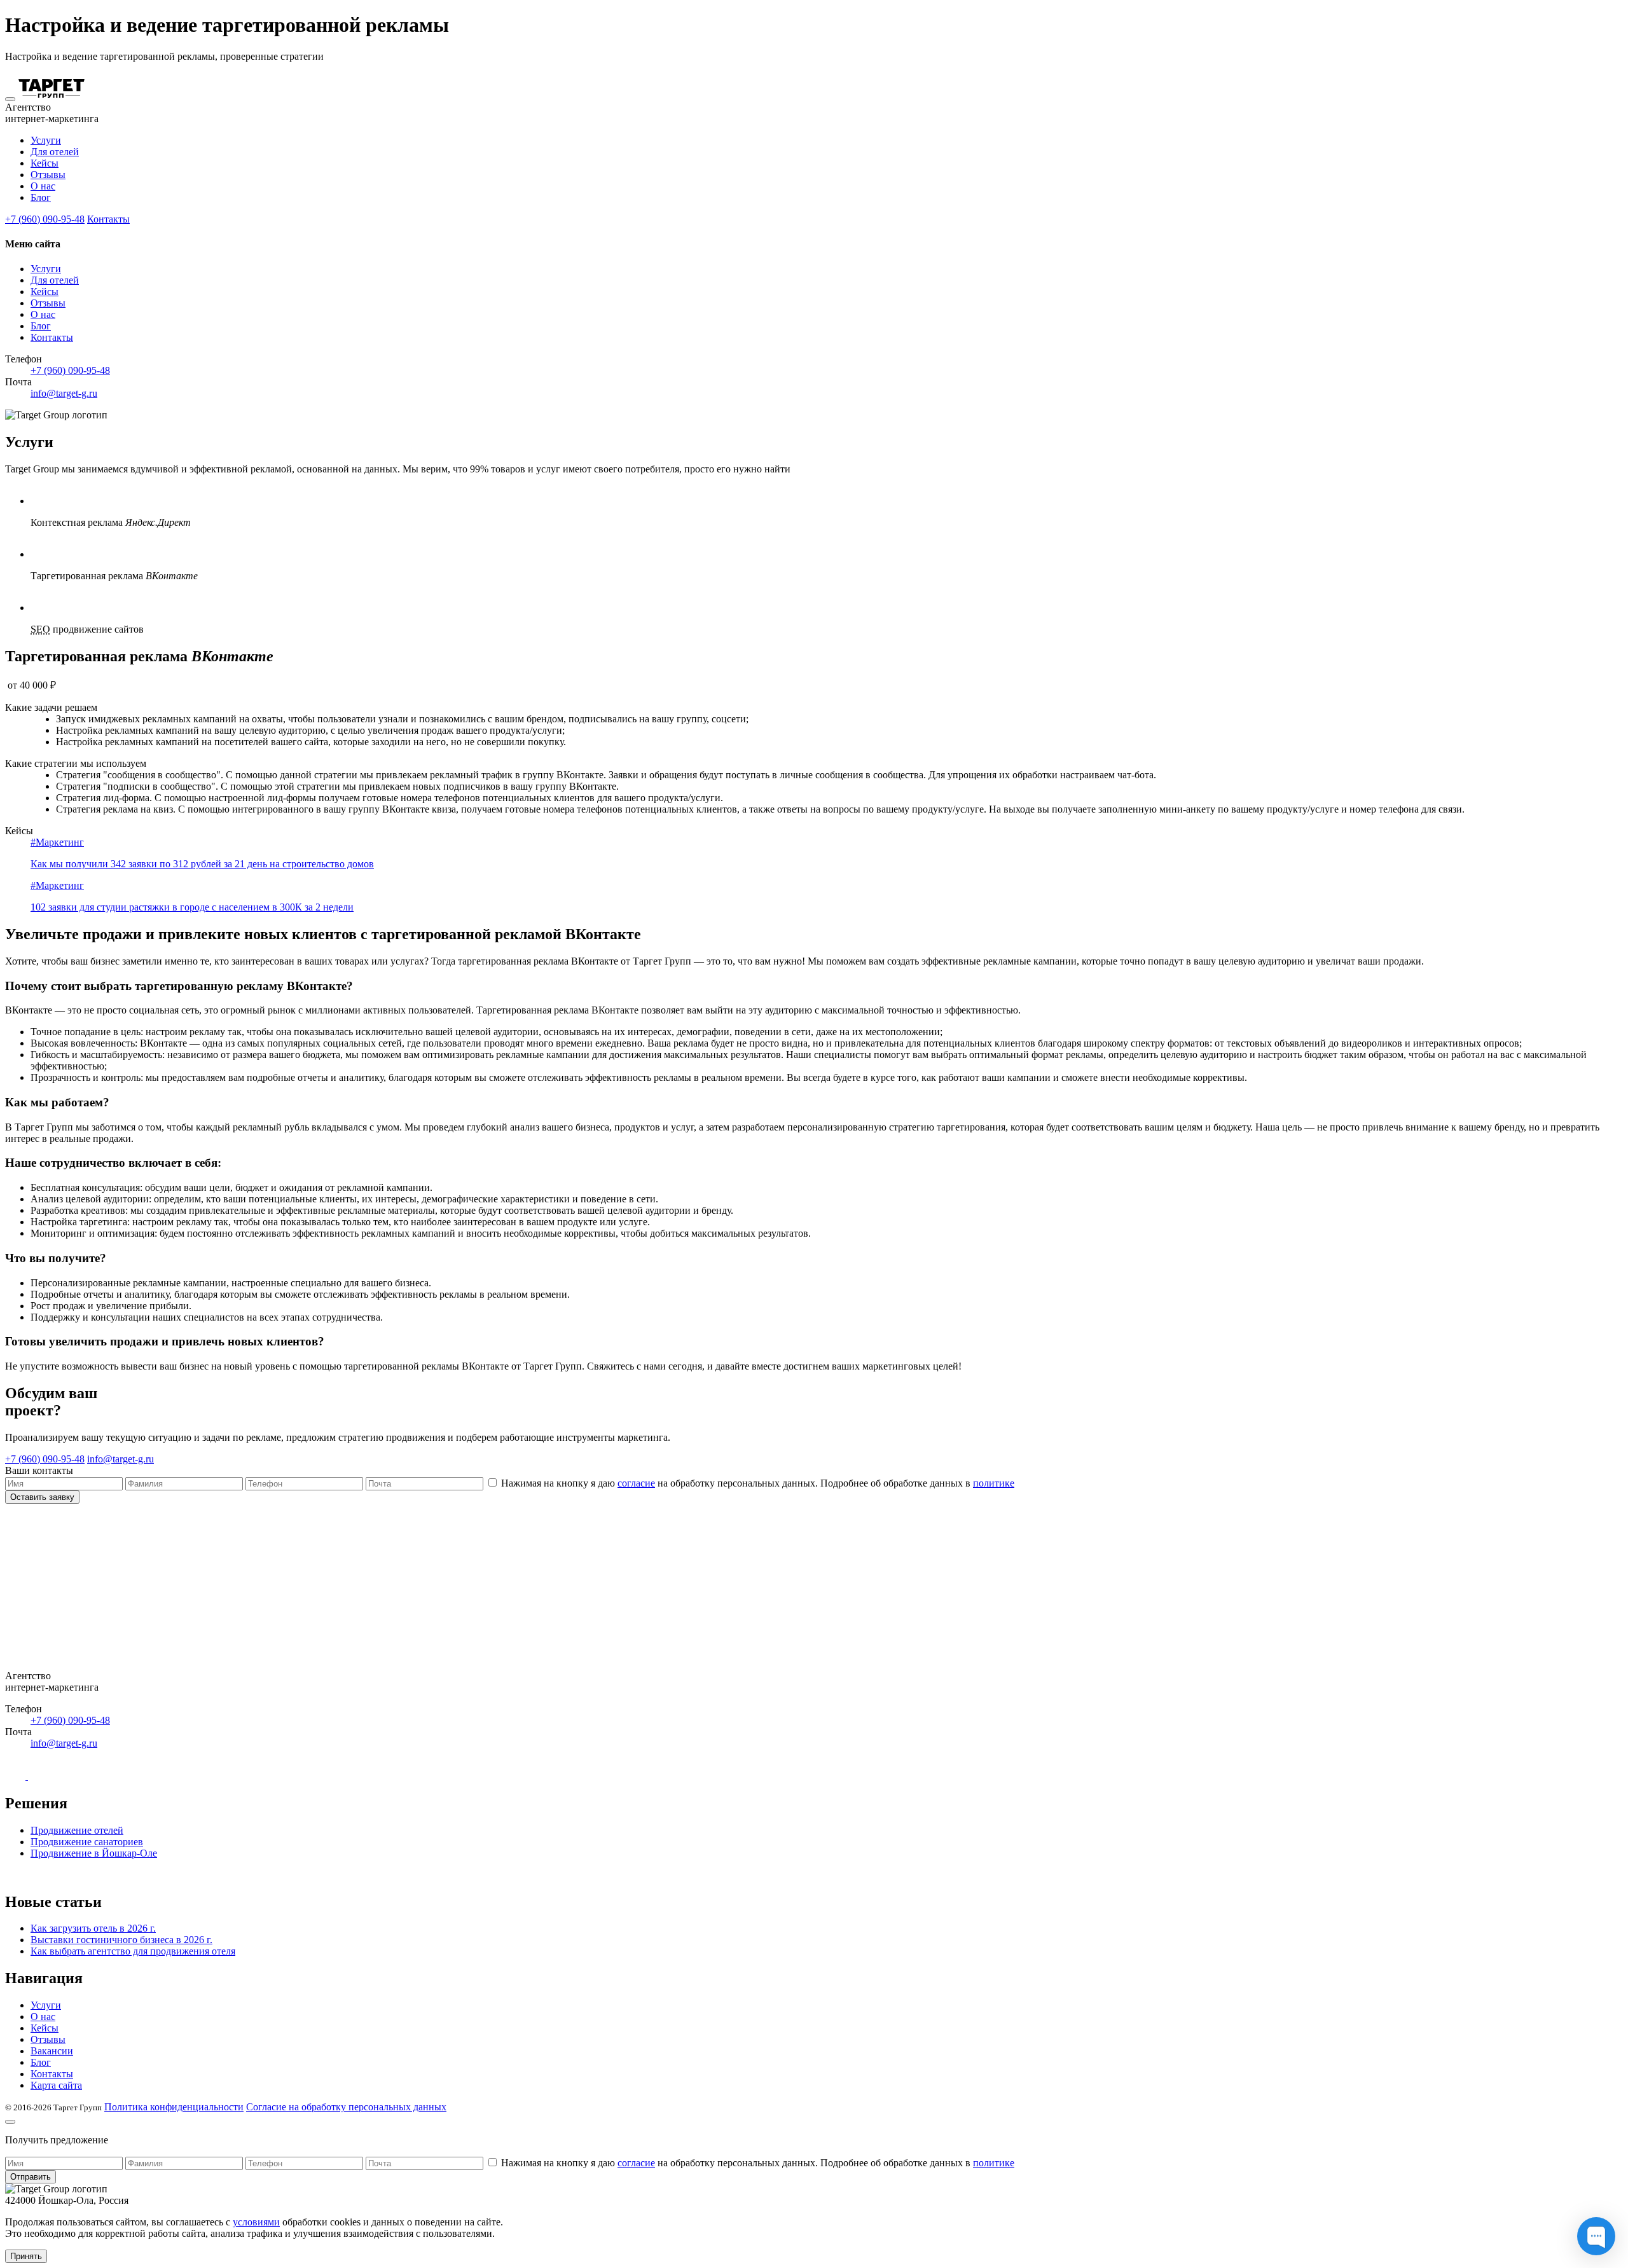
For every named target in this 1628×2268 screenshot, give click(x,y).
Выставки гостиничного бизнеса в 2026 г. (121, 1940)
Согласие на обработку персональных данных (346, 2107)
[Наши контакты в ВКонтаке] (17, 1776)
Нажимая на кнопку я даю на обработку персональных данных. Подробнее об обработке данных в (758, 1483)
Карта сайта (56, 2085)
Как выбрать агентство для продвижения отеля (133, 1951)
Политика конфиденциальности (174, 2107)
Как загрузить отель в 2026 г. (93, 1928)
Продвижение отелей (77, 1830)
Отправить (31, 2177)
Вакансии (52, 2051)
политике (994, 1483)
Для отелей (55, 152)
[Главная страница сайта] (52, 96)
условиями (256, 2222)
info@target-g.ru (64, 393)
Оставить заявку (42, 1497)
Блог (41, 197)
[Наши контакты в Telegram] (38, 1776)
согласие (636, 1483)
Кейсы (45, 163)
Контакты (108, 219)
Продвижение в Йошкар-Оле (94, 1853)
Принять (26, 2256)
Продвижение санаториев (87, 1842)
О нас (43, 186)
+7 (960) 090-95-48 (45, 219)
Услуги (46, 140)
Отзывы (48, 175)
